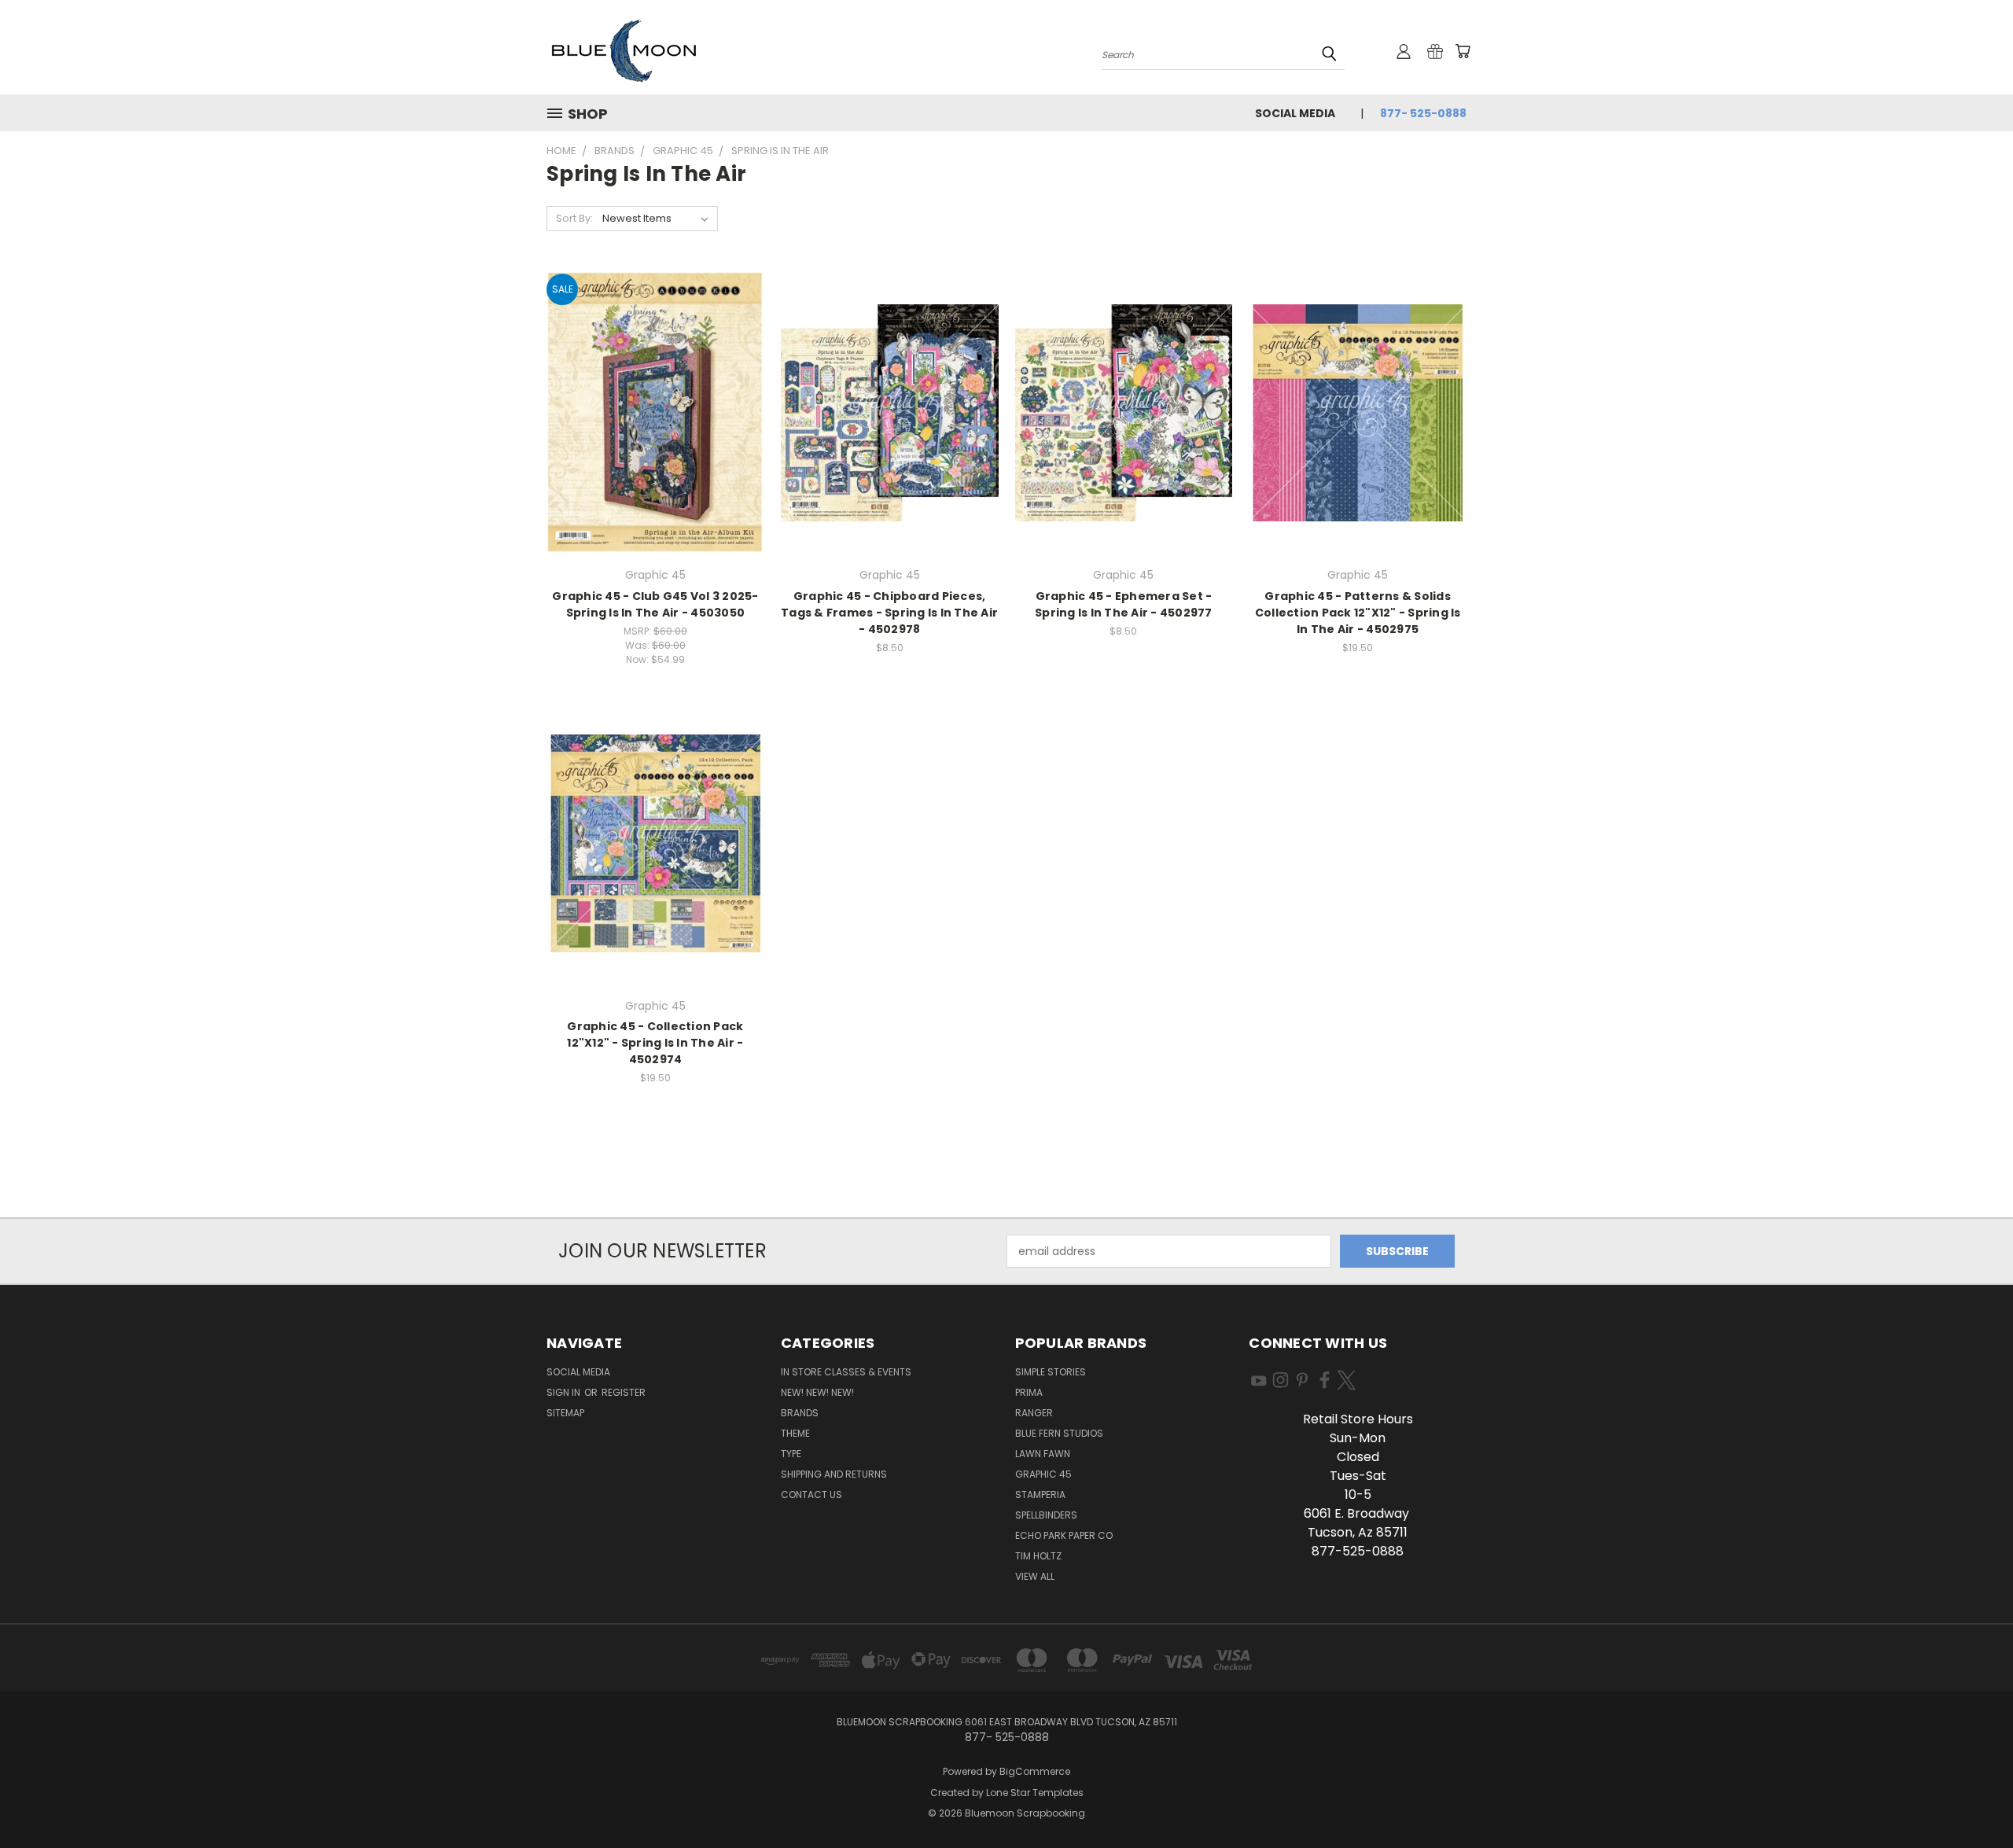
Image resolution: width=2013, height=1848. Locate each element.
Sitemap (565, 1413)
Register (624, 1392)
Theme (795, 1433)
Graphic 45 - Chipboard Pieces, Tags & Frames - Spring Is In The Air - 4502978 (889, 613)
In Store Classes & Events (846, 1372)
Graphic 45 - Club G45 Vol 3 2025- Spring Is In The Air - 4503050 (655, 604)
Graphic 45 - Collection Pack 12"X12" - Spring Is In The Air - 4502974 (655, 1043)
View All (1035, 1576)
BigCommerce (1035, 1771)
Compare (650, 426)
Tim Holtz (1038, 1556)
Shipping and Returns (834, 1474)
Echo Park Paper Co (1064, 1535)
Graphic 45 (1043, 1474)
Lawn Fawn (1043, 1454)
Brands (800, 1413)
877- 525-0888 (1423, 113)
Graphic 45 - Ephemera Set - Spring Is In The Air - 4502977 (1124, 604)
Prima (1029, 1392)
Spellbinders (1046, 1515)
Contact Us (811, 1495)
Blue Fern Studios (1059, 1433)
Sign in (565, 1392)
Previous (1972, 1799)
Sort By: (574, 218)
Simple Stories (1051, 1372)
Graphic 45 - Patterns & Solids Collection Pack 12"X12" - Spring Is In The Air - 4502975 (1358, 613)
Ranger (1034, 1413)
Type (791, 1454)
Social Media (1295, 113)
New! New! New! (817, 1392)
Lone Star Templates (1035, 1793)
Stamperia (1040, 1495)
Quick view (655, 395)
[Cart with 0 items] (1463, 51)
